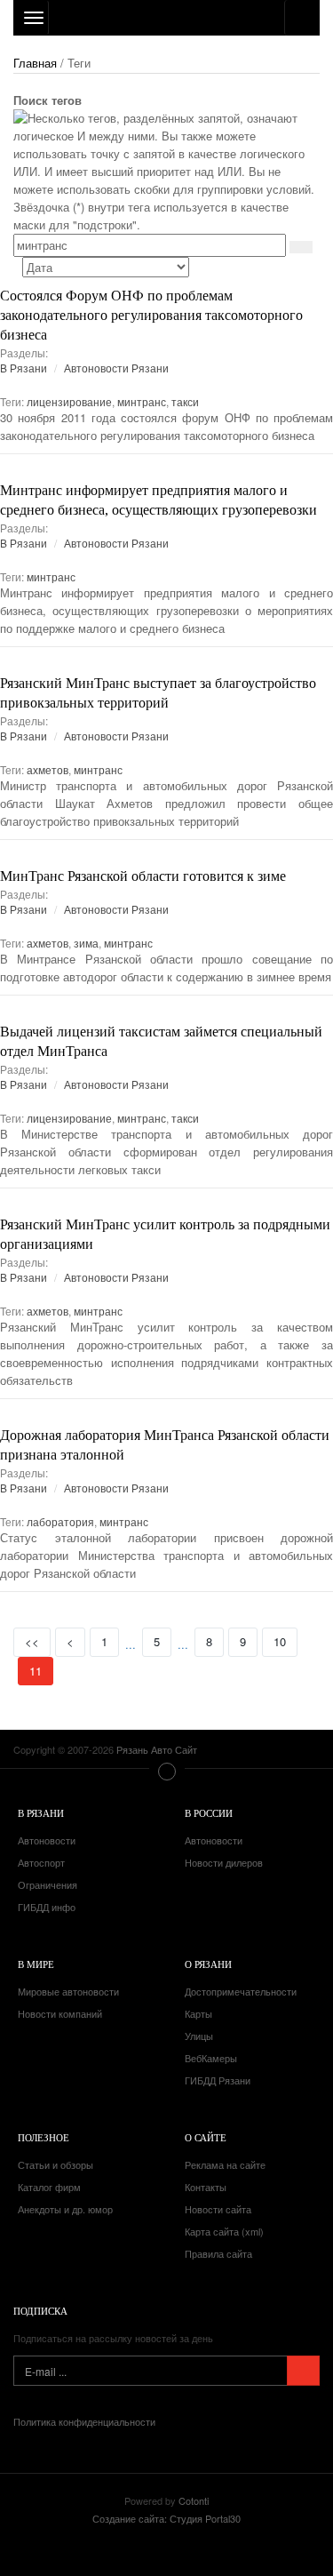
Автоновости (47, 1840)
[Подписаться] (303, 2371)
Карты (198, 2013)
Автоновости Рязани (116, 368)
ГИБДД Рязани (218, 2080)
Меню (167, 1772)
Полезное (44, 2137)
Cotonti (194, 2500)
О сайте (206, 2137)
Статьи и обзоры (55, 2164)
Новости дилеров (224, 1862)
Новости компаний (60, 2013)
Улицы (199, 2036)
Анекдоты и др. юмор (65, 2209)
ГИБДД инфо (47, 1907)
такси (185, 401)
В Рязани (24, 368)
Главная (35, 63)
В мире (36, 1964)
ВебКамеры (211, 2058)
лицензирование (69, 401)
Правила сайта (218, 2253)
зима (86, 943)
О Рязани (208, 1964)
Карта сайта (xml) (224, 2231)
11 (41, 1670)
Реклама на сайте (225, 2164)
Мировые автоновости (68, 1991)
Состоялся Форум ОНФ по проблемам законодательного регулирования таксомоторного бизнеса (151, 315)
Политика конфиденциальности (84, 2421)
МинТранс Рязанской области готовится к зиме (143, 876)
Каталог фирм (49, 2187)
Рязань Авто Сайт (166, 18)
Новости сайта (218, 2209)
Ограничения (48, 1884)
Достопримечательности (241, 1991)
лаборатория (60, 1521)
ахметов (48, 769)
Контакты (206, 2187)
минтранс (142, 401)
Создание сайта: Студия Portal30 (166, 2518)
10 (280, 1641)
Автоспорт (41, 1862)
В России (209, 1813)
